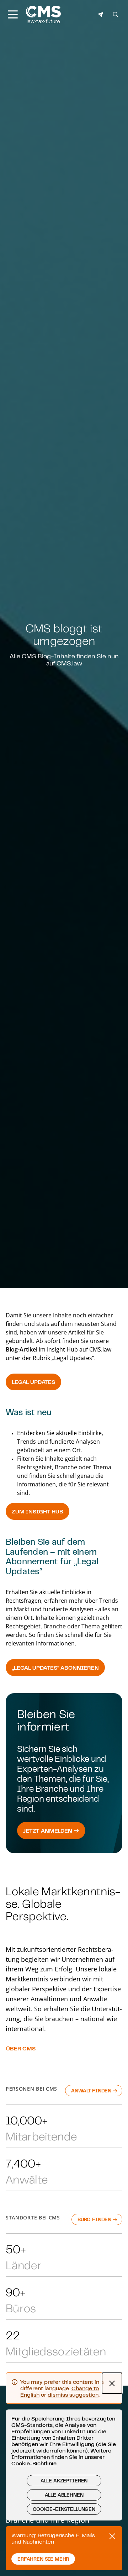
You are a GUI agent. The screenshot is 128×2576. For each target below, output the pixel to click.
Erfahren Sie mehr (43, 2559)
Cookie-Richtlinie (34, 2463)
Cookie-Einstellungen (64, 2509)
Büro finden (95, 2219)
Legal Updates (33, 1382)
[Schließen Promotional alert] (112, 2536)
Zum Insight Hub (38, 1511)
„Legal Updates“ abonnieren (55, 1668)
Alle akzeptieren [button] (64, 2481)
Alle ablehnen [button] (64, 2495)
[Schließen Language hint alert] (112, 2383)
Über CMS (21, 2048)
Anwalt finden (92, 2091)
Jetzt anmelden (48, 1830)
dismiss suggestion (73, 2395)
